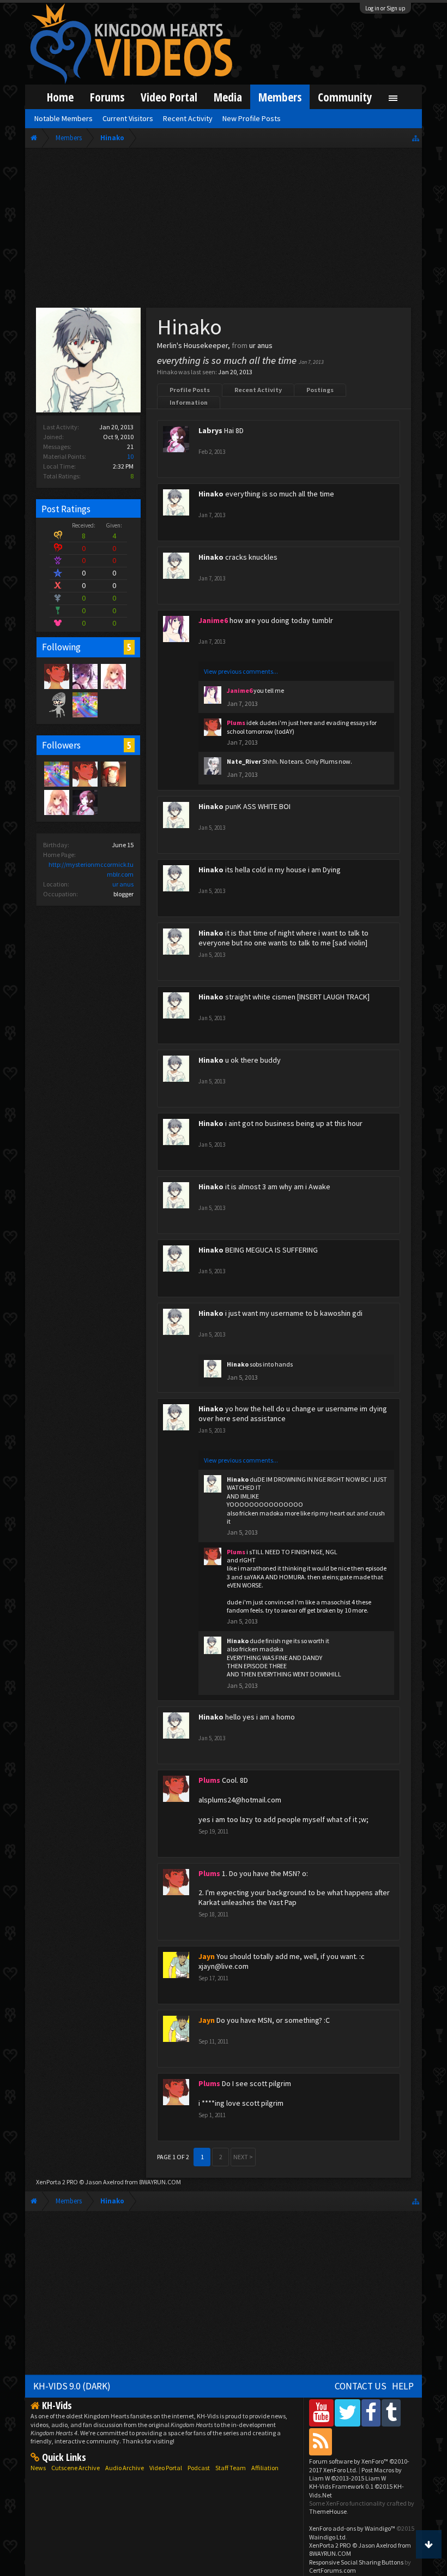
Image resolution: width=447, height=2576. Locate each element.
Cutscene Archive (75, 2468)
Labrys (210, 430)
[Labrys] (84, 802)
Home (60, 97)
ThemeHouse (328, 2511)
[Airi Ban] (113, 774)
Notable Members (64, 118)
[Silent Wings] (84, 704)
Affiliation (265, 2468)
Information (189, 402)
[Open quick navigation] (416, 138)
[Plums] (56, 676)
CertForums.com (333, 2570)
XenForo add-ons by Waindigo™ (352, 2528)
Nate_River (244, 761)
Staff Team (231, 2468)
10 (130, 456)
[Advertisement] (224, 230)
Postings (320, 390)
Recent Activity (258, 390)
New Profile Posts (252, 118)
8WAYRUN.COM (160, 2182)
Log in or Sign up (385, 8)
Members (280, 97)
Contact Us (361, 2386)
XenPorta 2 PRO (57, 2182)
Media (228, 97)
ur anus (123, 884)
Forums (107, 97)
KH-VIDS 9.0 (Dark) (72, 2386)
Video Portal (169, 97)
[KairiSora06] (56, 704)
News (38, 2468)
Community (345, 97)
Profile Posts (190, 390)
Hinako (211, 494)
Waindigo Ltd (327, 2537)
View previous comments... (241, 671)
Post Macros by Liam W (355, 2474)
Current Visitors (128, 118)
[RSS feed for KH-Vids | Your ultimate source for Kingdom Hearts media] (321, 2442)
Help (403, 2386)
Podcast (199, 2468)
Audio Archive (125, 2468)
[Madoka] (113, 676)
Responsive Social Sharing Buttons (356, 2562)
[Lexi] (84, 676)
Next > (243, 2157)
